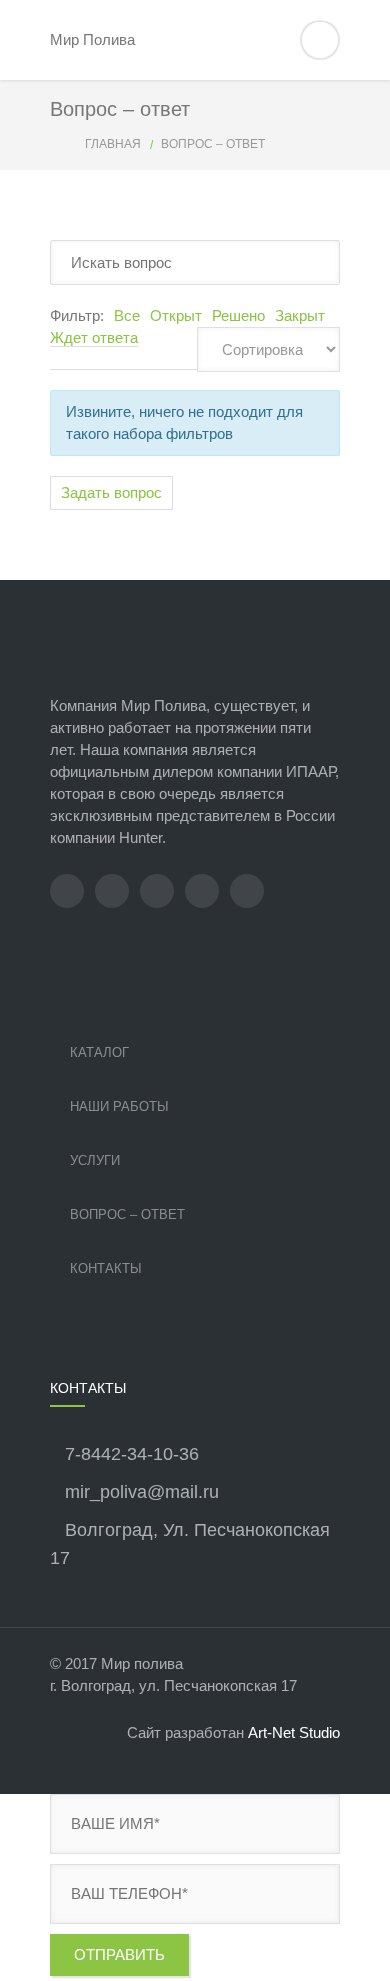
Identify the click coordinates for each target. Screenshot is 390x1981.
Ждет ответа (94, 337)
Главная (113, 144)
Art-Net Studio (294, 1732)
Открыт (176, 315)
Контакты (106, 1268)
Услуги (95, 1160)
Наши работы (119, 1106)
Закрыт (300, 315)
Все (127, 315)
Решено (238, 315)
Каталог (99, 1052)
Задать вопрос (111, 492)
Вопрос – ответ (127, 1214)
